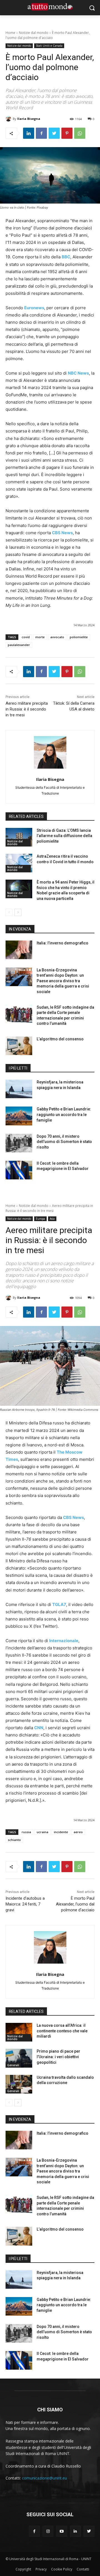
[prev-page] (9, 912)
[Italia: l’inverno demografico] (19, 950)
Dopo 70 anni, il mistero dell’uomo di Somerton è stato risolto (64, 1142)
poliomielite (79, 637)
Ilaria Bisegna (29, 119)
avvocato (57, 637)
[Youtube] (62, 2531)
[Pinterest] (67, 133)
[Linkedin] (29, 133)
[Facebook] (41, 133)
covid (26, 637)
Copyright (23, 2569)
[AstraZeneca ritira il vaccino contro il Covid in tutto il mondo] (19, 863)
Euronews (34, 308)
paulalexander (19, 645)
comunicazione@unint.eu (44, 2478)
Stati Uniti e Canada (49, 46)
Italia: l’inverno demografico (62, 943)
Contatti (83, 2569)
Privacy (41, 2569)
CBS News (62, 533)
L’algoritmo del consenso (60, 1039)
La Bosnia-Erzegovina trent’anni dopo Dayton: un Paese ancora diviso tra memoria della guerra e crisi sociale (63, 981)
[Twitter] (54, 133)
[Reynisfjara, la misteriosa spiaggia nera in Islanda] (19, 1089)
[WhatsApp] (80, 133)
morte (40, 637)
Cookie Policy (62, 2569)
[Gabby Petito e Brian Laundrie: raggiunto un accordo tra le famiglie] (19, 1116)
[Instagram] (48, 2531)
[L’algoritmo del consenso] (19, 1046)
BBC (66, 257)
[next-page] (18, 912)
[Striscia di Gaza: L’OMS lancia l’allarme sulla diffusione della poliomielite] (19, 837)
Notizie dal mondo (34, 33)
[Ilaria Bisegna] (9, 119)
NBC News (78, 373)
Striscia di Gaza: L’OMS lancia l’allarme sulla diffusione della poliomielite (64, 836)
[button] (92, 8)
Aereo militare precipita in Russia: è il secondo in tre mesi (27, 709)
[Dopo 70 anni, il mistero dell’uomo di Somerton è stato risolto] (19, 1143)
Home (10, 33)
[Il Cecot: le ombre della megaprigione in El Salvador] (19, 1170)
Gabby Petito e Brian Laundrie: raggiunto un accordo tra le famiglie (64, 1114)
